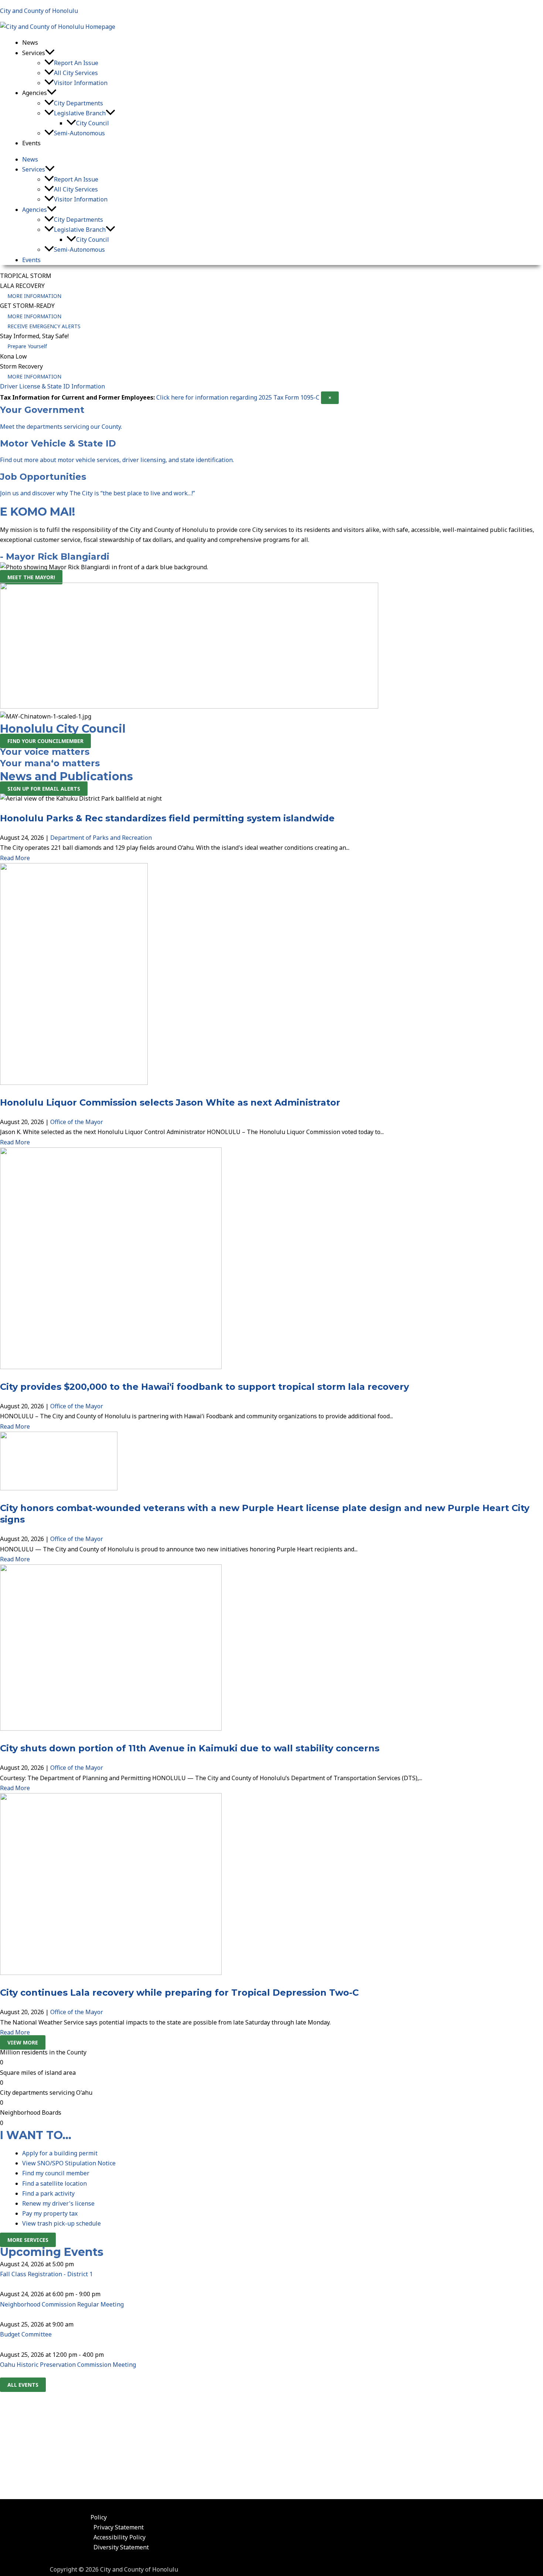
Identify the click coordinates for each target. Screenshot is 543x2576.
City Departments (78, 103)
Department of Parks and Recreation (101, 838)
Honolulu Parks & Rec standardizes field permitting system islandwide (167, 818)
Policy (99, 2517)
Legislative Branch (80, 113)
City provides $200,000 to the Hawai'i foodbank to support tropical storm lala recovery (204, 1387)
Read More (15, 858)
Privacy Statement (119, 2527)
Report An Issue (76, 63)
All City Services (76, 73)
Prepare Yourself (27, 346)
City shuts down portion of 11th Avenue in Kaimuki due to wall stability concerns (190, 1748)
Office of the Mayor (77, 1122)
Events (31, 143)
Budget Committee (26, 2334)
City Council (93, 123)
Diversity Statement (121, 2547)
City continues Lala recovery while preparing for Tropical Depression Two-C (179, 1993)
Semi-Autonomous (79, 133)
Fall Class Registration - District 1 (46, 2274)
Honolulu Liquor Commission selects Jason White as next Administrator (170, 1102)
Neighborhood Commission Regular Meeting (62, 2304)
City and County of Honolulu (39, 11)
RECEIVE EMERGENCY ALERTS (44, 326)
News (30, 43)
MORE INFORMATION (34, 296)
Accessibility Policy (119, 2537)
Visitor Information (81, 83)
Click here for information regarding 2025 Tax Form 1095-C (238, 397)
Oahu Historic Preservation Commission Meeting (68, 2365)
